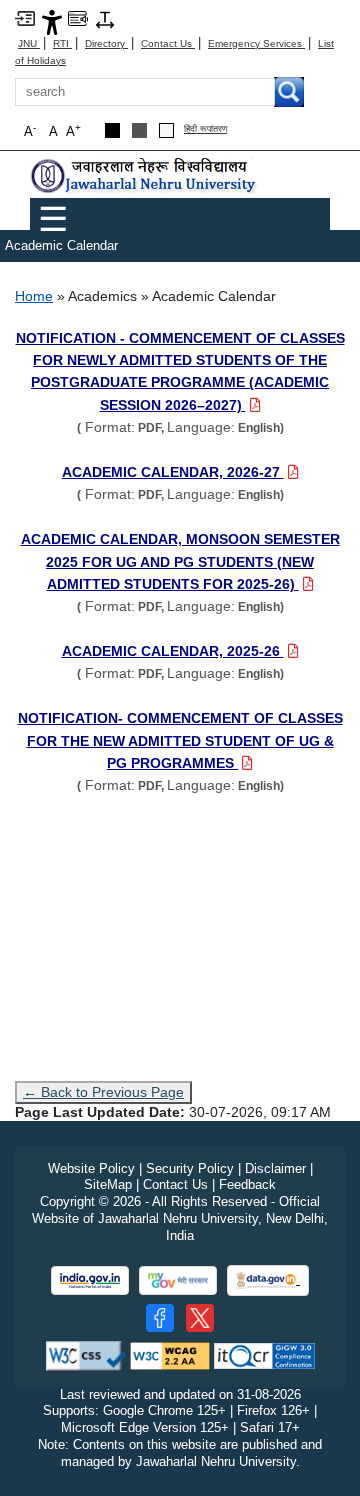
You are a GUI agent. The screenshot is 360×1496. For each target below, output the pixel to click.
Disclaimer (275, 1168)
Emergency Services (256, 43)
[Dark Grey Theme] (139, 130)
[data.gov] (268, 1280)
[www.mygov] (178, 1280)
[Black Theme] (112, 130)
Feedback (247, 1184)
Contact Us (168, 43)
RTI (62, 43)
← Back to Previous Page (103, 1092)
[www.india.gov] (90, 1280)
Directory (106, 43)
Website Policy (91, 1168)
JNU (29, 43)
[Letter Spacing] (105, 18)
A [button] (73, 130)
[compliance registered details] (264, 1354)
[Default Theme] (166, 130)
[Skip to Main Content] (25, 17)
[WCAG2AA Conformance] (170, 1354)
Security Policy (190, 1168)
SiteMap (108, 1184)
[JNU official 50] (200, 1318)
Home (34, 296)
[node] (145, 175)
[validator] (86, 1354)
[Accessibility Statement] (52, 21)
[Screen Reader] (78, 17)
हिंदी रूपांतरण (205, 129)
